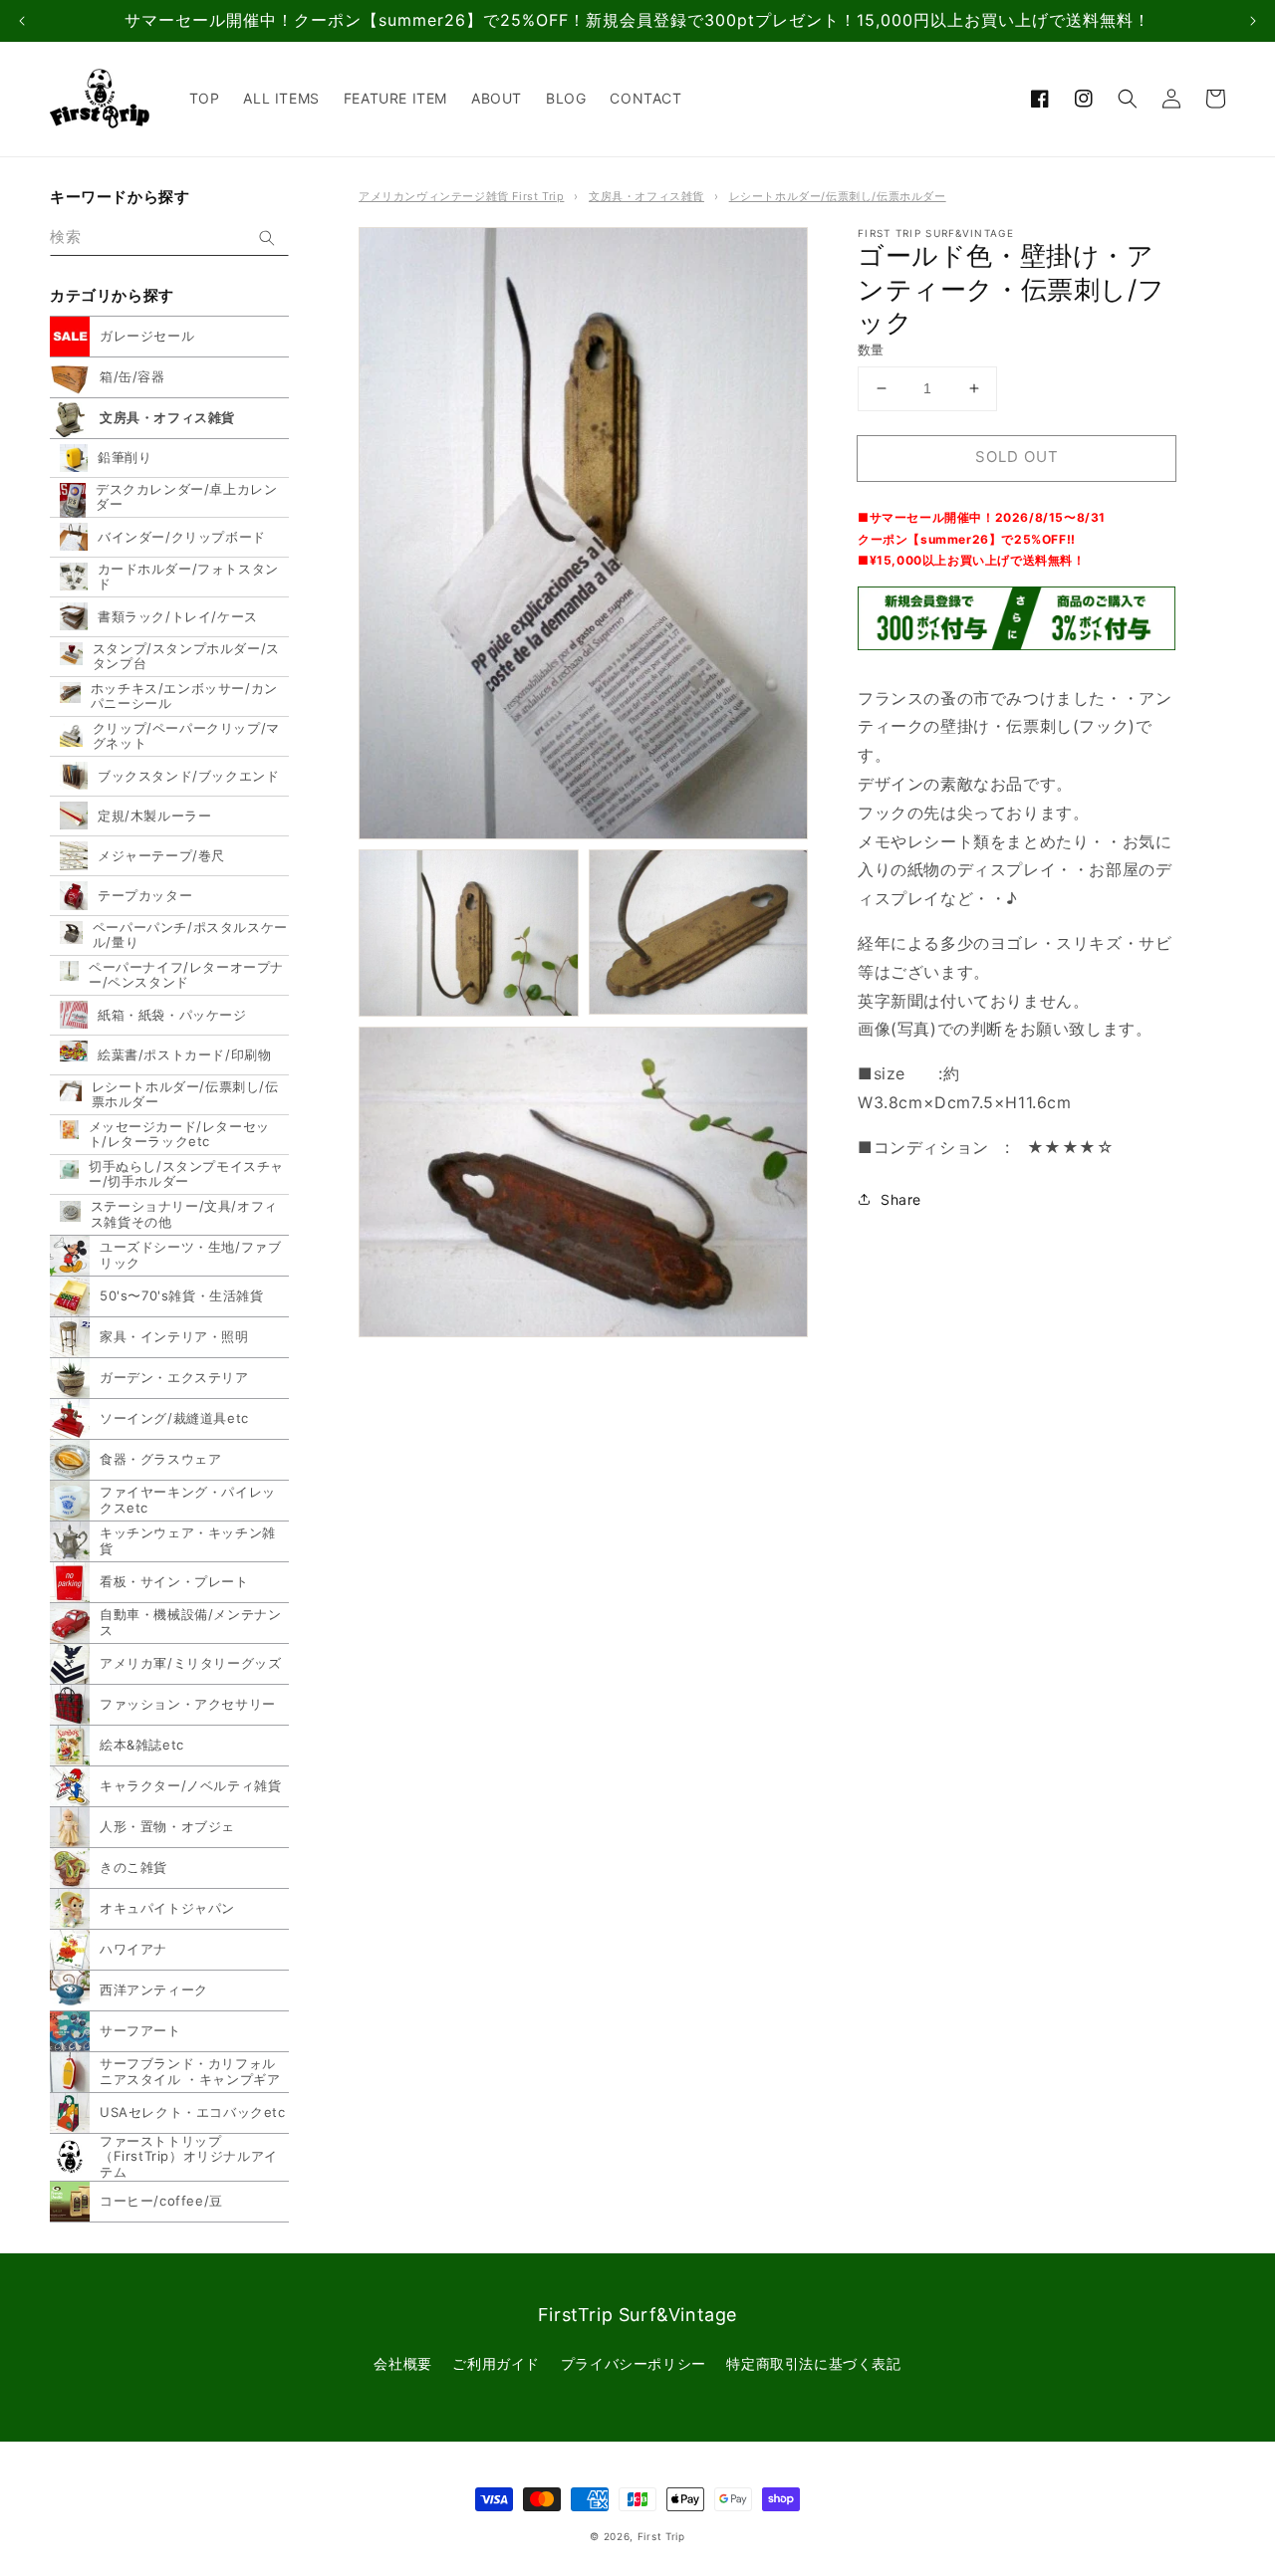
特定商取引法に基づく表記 (813, 2363)
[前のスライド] (22, 21)
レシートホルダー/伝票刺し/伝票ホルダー (838, 196)
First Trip (661, 2536)
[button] (1128, 99)
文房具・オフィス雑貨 (646, 196)
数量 (871, 350)
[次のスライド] (1253, 21)
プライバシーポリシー (634, 2363)
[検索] (267, 238)
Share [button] (901, 1198)
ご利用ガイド (496, 2363)
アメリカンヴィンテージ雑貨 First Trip (461, 196)
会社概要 (402, 2363)
